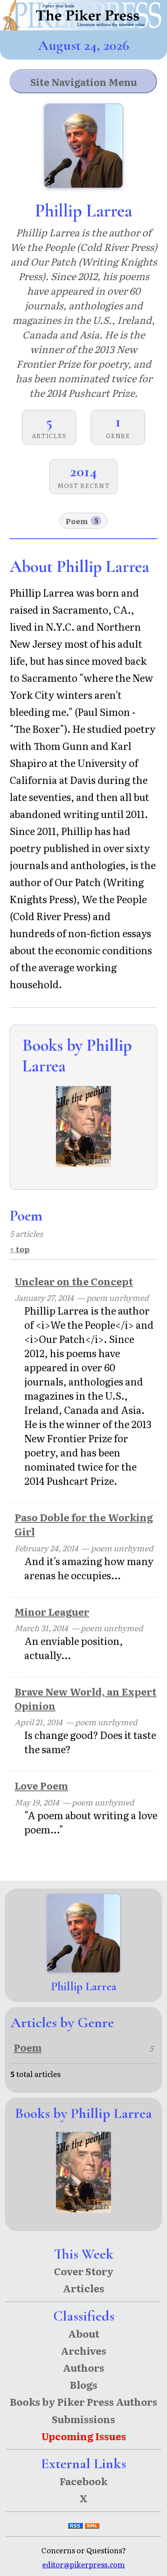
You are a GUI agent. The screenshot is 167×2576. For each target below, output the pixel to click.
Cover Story (84, 2271)
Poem (82, 521)
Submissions (83, 2419)
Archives (83, 2350)
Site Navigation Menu (84, 82)
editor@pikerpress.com (83, 2564)
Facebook (83, 2481)
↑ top (20, 1249)
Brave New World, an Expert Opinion (86, 1698)
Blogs (83, 2384)
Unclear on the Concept (74, 1281)
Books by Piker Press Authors (83, 2401)
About (84, 2333)
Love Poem (41, 1785)
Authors (83, 2367)
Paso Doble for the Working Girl (84, 1524)
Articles (83, 2288)
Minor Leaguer (52, 1611)
